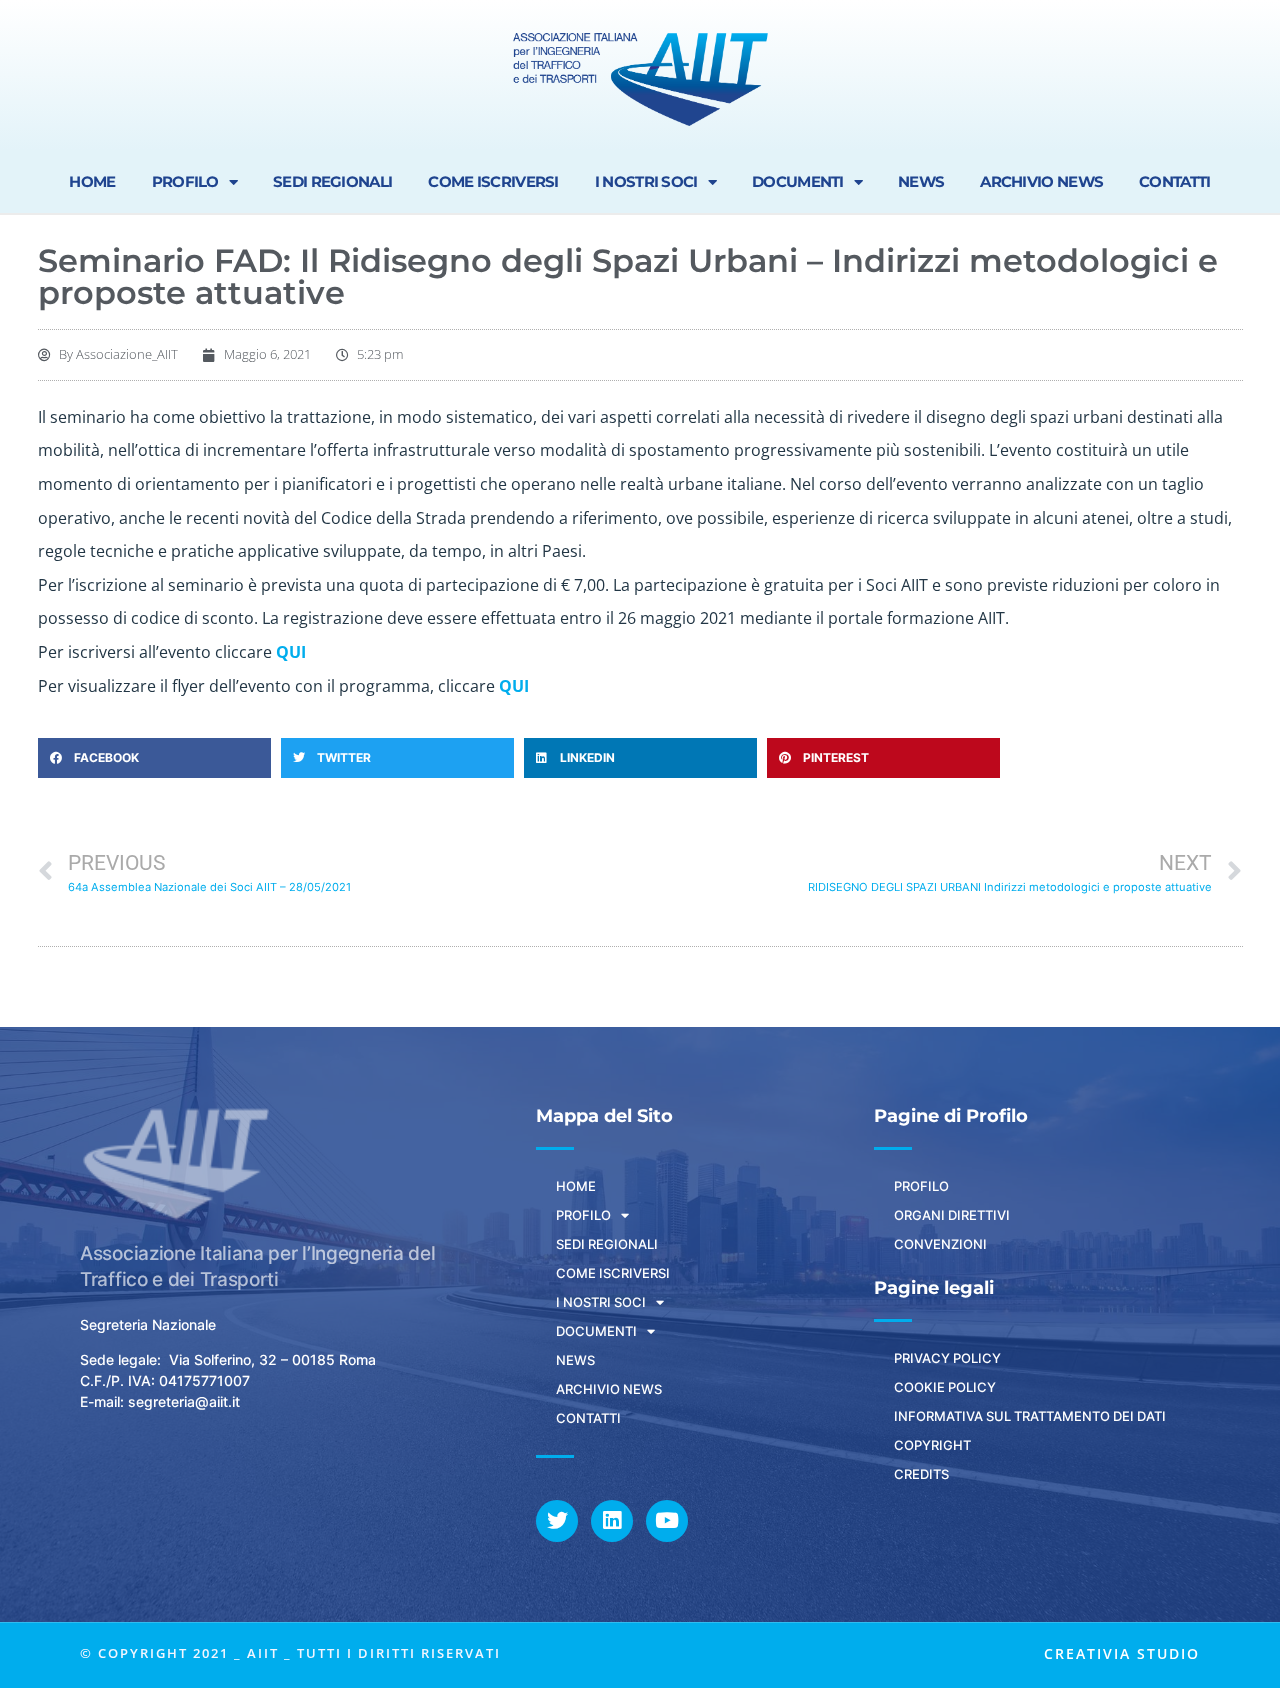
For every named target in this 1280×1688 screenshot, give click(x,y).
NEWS (921, 181)
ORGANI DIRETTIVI (952, 1215)
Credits (921, 1474)
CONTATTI (1174, 181)
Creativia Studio (1122, 1653)
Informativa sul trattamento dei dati (1030, 1416)
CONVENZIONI (940, 1244)
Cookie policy (945, 1387)
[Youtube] (667, 1521)
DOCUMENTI (798, 181)
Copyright (932, 1445)
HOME (92, 181)
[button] (154, 758)
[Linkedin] (612, 1521)
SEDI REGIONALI (332, 181)
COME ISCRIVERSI (493, 181)
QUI (291, 652)
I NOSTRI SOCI (646, 181)
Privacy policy (947, 1358)
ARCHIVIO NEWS (1041, 181)
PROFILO (185, 181)
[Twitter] (557, 1521)
